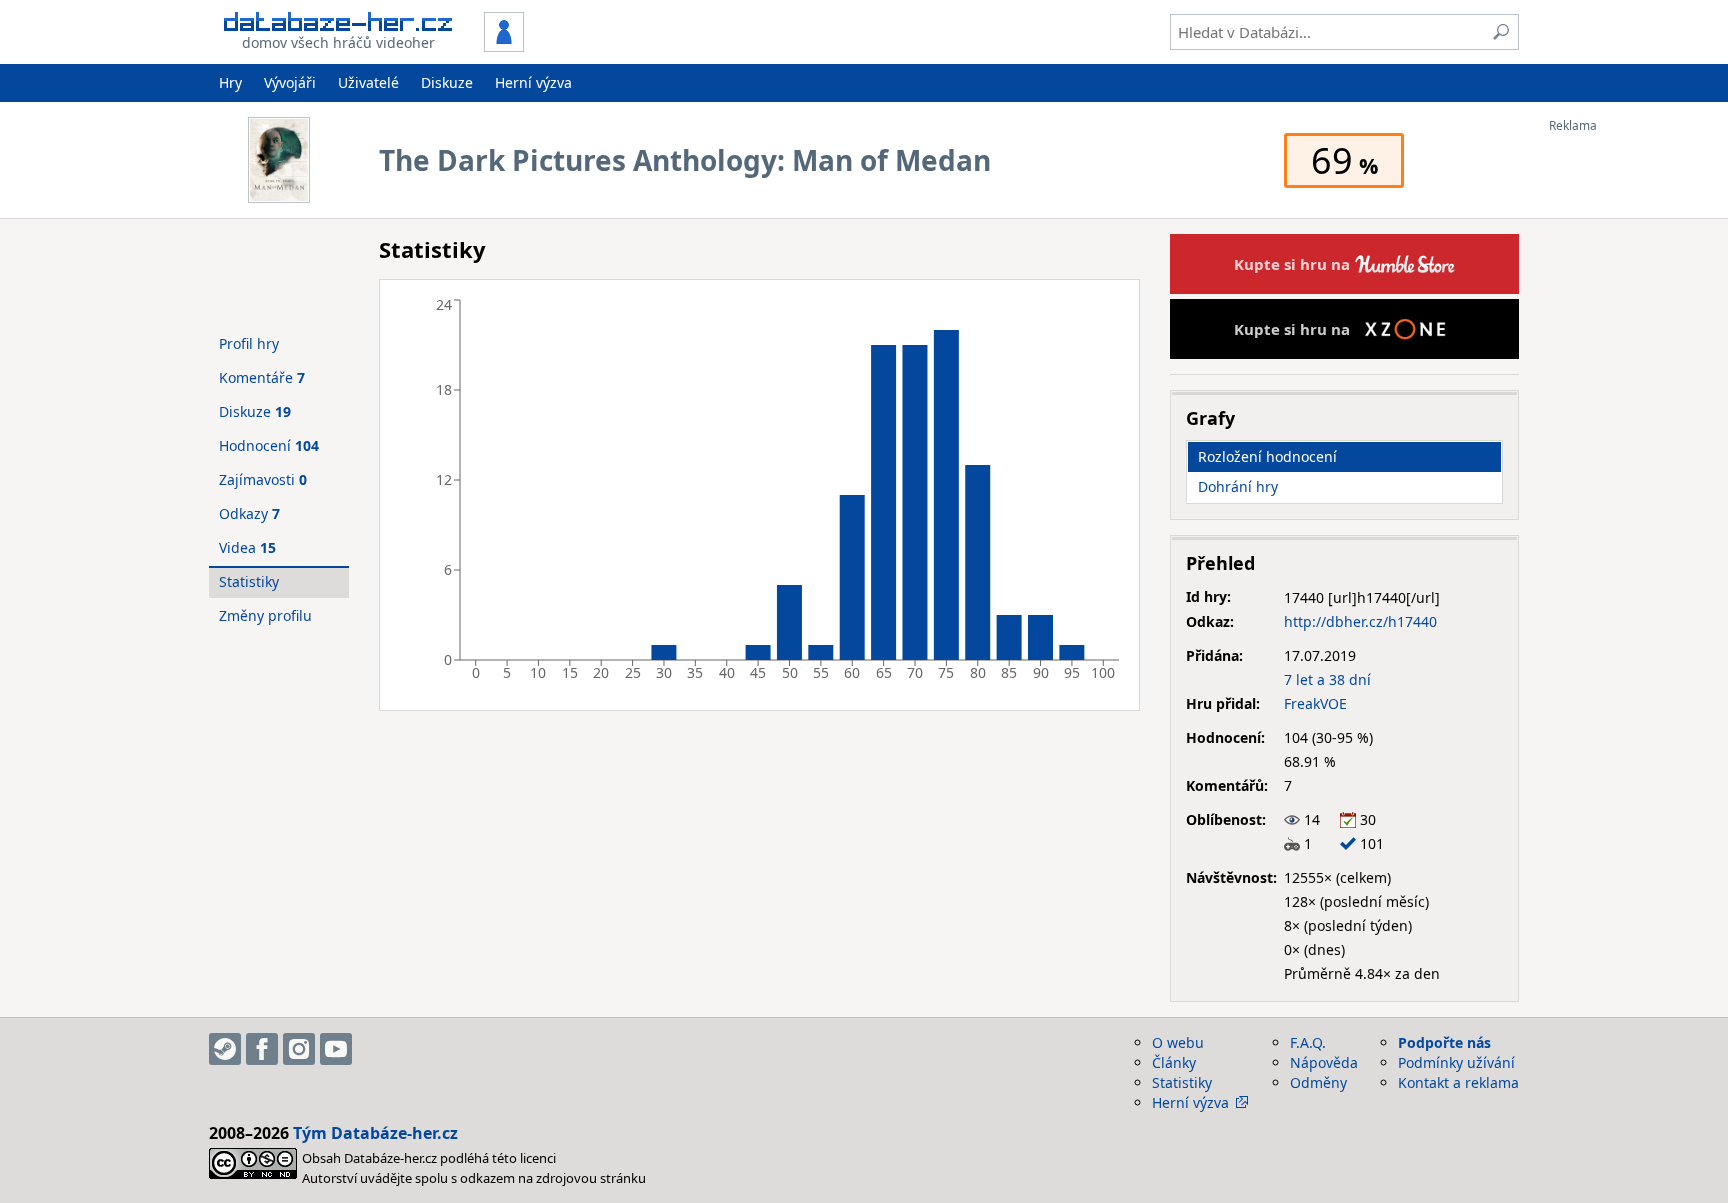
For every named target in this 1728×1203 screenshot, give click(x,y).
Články (1174, 1062)
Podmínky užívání (1456, 1062)
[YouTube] (336, 1049)
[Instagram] (299, 1049)
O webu (1178, 1042)
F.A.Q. (1308, 1042)
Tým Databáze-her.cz (375, 1133)
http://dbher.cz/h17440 (1360, 621)
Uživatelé (368, 82)
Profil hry (249, 343)
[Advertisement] (1629, 433)
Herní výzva (533, 82)
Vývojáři (290, 82)
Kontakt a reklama (1458, 1082)
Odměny (1318, 1082)
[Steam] (225, 1049)
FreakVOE (1315, 703)
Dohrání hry (1238, 486)
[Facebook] (262, 1049)
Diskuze (447, 82)
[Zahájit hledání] (1501, 32)
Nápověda (1324, 1062)
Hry (230, 82)
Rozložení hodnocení (1267, 456)
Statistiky (249, 581)
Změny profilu (265, 615)
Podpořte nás (1444, 1042)
